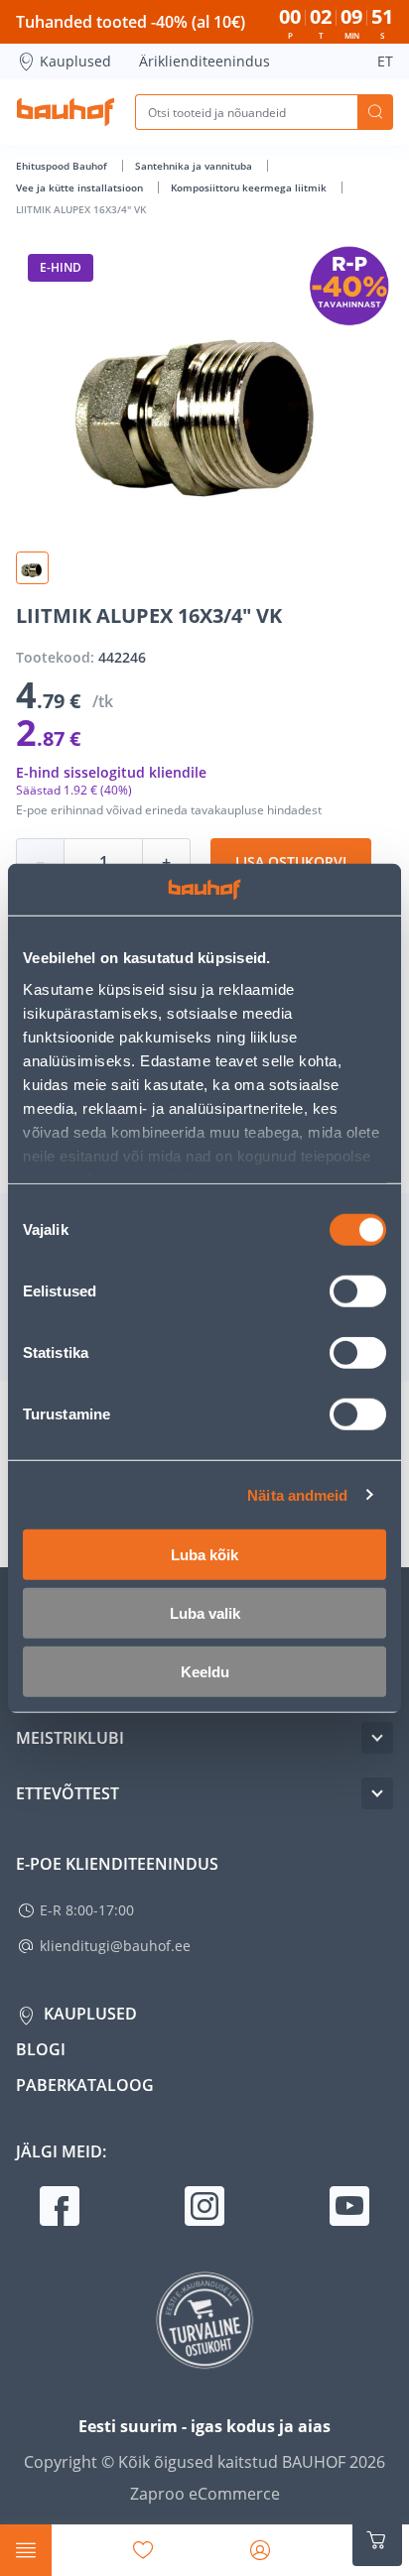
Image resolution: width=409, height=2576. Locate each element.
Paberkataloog (85, 2085)
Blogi (41, 2049)
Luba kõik (204, 1555)
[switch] (358, 1291)
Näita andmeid (297, 1494)
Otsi (375, 112)
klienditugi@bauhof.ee (115, 1946)
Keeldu (205, 1672)
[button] (32, 568)
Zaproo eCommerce (205, 2494)
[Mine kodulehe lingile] (66, 112)
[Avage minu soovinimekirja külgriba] (143, 2550)
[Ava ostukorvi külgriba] (377, 2540)
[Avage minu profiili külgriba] (260, 2550)
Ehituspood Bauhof (63, 166)
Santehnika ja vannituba (195, 166)
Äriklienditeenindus (204, 61)
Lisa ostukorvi (291, 861)
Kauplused (75, 61)
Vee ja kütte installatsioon (81, 187)
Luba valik (205, 1613)
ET (385, 61)
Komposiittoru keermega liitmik (250, 187)
